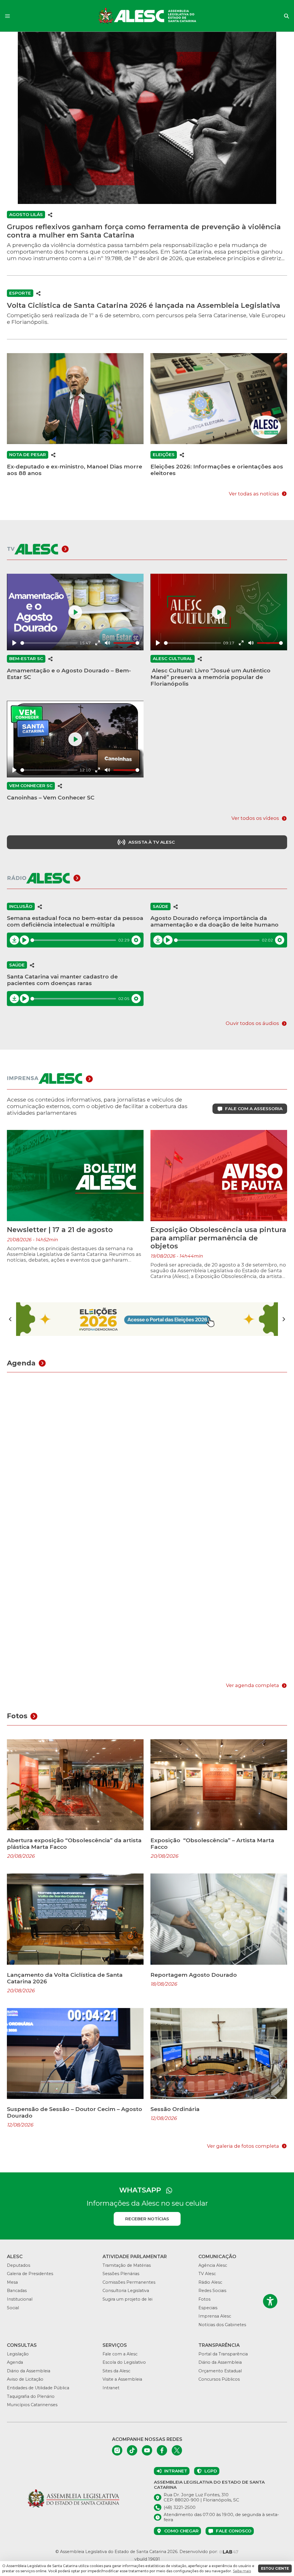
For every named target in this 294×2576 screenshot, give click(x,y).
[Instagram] (117, 2450)
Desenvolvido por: (199, 2552)
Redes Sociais (212, 2291)
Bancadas (17, 2291)
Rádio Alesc (210, 2282)
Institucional (20, 2299)
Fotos (204, 2299)
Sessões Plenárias (121, 2274)
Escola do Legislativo (124, 2362)
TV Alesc (207, 2274)
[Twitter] (177, 2450)
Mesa (12, 2282)
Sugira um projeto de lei (127, 2299)
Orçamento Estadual (220, 2371)
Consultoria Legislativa (126, 2291)
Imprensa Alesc (215, 2316)
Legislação (18, 2354)
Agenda (15, 2362)
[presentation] (10, 1319)
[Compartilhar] (50, 215)
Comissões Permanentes (129, 2282)
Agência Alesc (213, 2265)
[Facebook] (162, 2450)
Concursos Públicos (219, 2379)
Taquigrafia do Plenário (31, 2396)
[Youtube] (147, 2450)
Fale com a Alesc (120, 2354)
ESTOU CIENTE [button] (275, 2568)
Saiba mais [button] (242, 2571)
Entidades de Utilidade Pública (38, 2388)
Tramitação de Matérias (127, 2265)
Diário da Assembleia (29, 2371)
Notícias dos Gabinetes (222, 2325)
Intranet (111, 2388)
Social (13, 2308)
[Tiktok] (132, 2450)
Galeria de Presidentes (30, 2274)
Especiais (208, 2308)
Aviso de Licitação (25, 2379)
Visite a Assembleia (122, 2379)
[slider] (49, 643)
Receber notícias (147, 2219)
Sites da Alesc (116, 2371)
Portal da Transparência (223, 2354)
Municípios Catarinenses (32, 2405)
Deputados (19, 2265)
